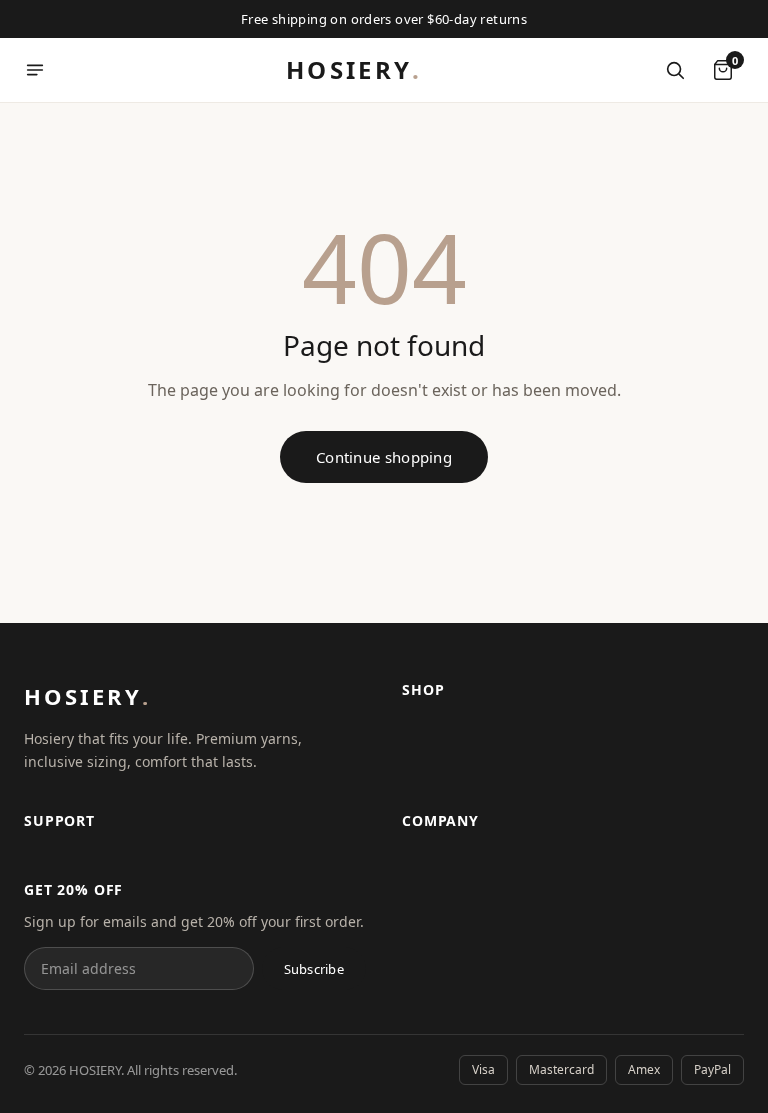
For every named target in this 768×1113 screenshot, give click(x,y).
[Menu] (35, 70)
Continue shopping (384, 457)
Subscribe (314, 969)
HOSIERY (354, 69)
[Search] (675, 70)
